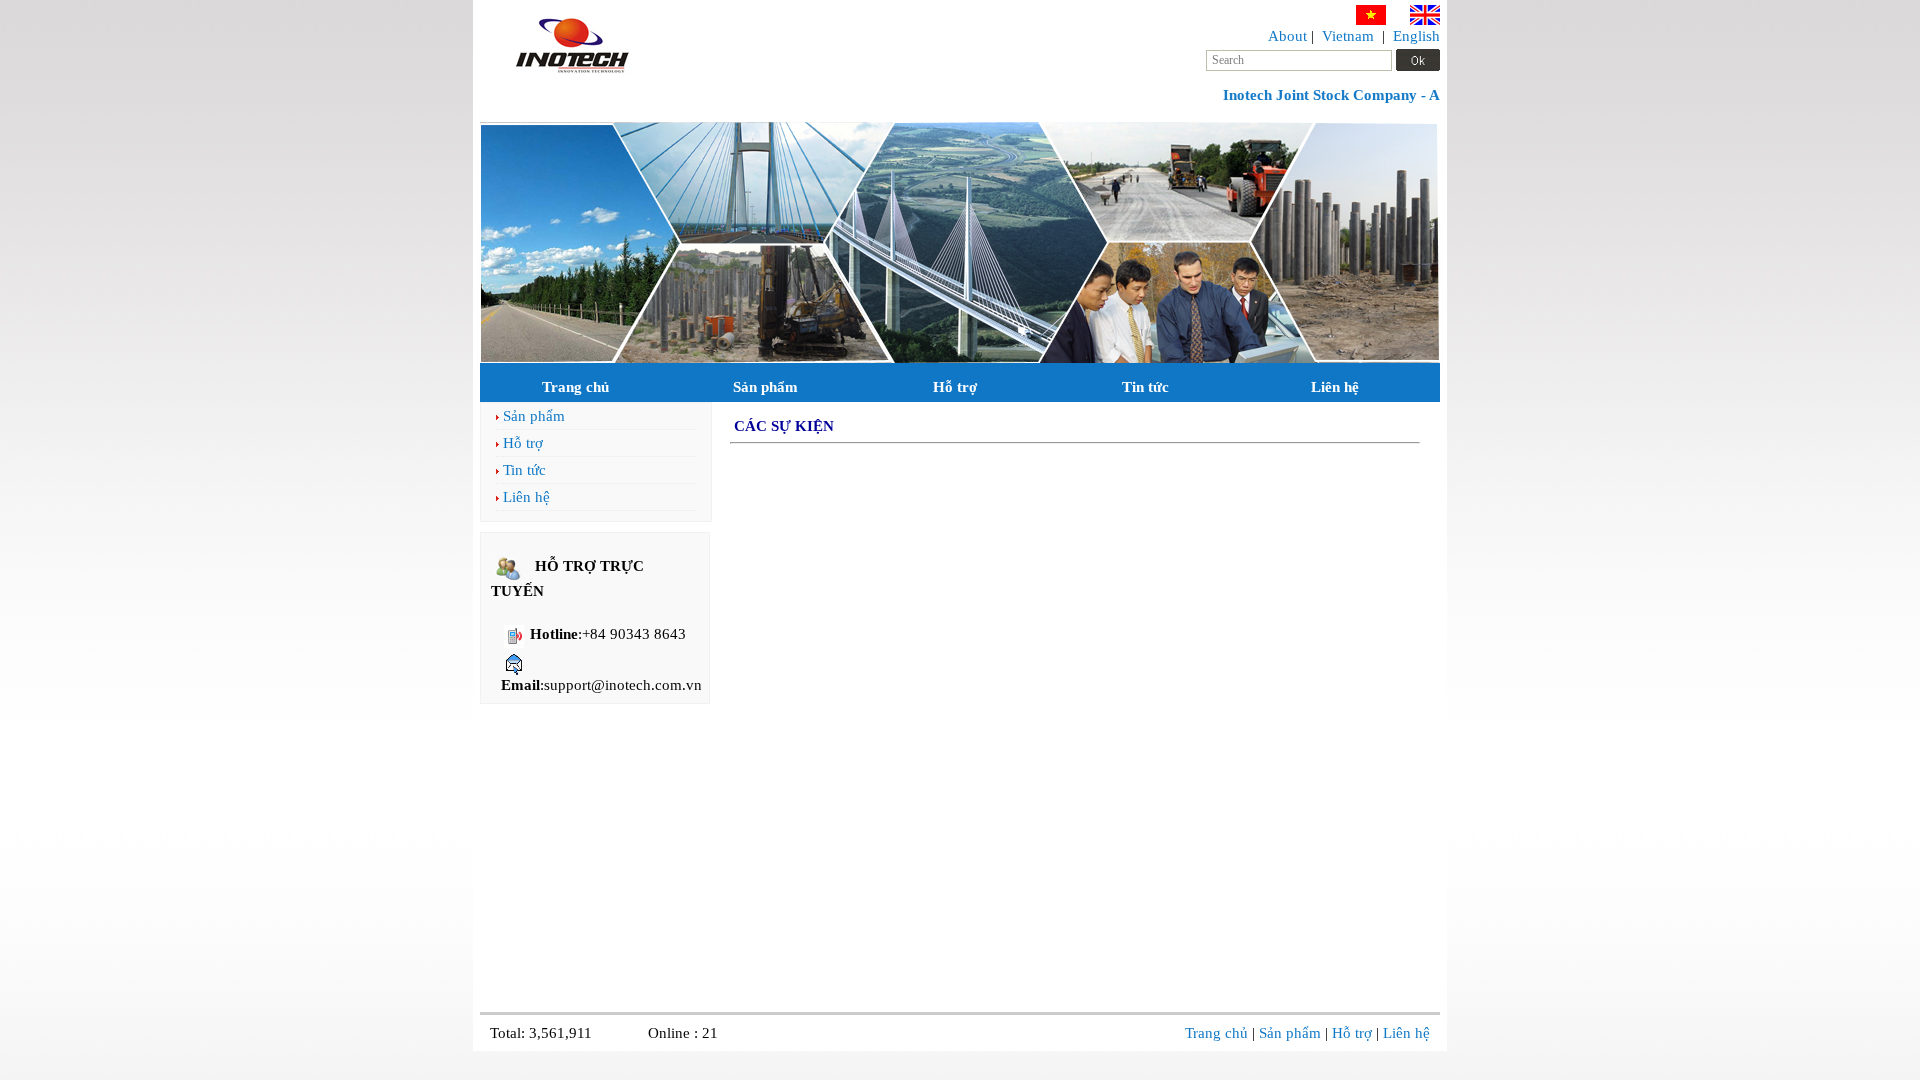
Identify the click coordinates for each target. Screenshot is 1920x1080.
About (1287, 36)
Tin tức (1145, 387)
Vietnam (1348, 36)
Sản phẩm (765, 387)
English (1416, 36)
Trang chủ (575, 387)
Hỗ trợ (955, 387)
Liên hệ (1335, 387)
